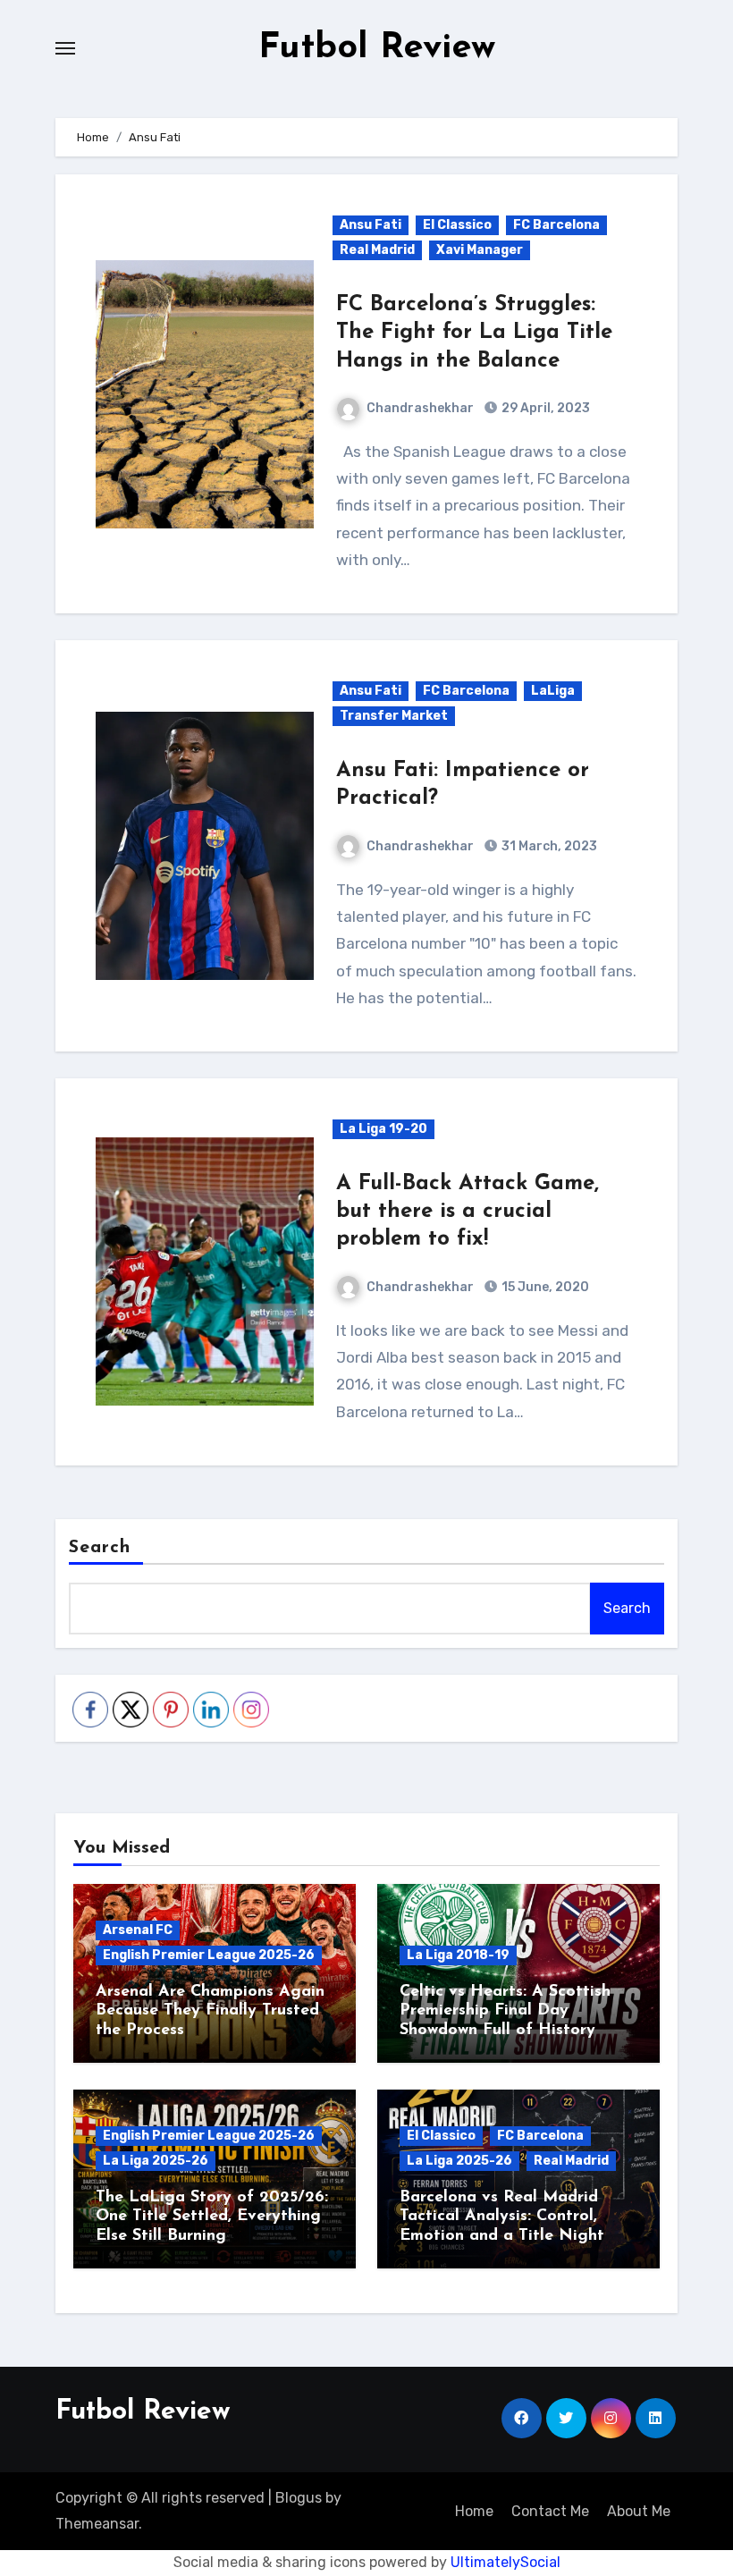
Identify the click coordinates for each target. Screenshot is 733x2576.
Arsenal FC (138, 1930)
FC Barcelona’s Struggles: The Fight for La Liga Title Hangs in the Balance (474, 333)
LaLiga (553, 691)
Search (100, 1548)
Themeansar (97, 2524)
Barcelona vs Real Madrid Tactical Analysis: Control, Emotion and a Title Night (502, 2217)
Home (474, 2511)
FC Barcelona (556, 225)
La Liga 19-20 (383, 1129)
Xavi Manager (480, 250)
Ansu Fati (371, 225)
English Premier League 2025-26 (209, 1955)
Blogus (299, 2498)
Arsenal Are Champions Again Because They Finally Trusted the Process (210, 2011)
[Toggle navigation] (65, 48)
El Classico (457, 225)
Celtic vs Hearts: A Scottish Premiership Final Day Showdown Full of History (505, 2011)
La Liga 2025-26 (156, 2161)
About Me (639, 2511)
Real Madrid (377, 250)
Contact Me (550, 2511)
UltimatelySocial (506, 2562)
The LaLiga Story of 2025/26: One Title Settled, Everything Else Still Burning (212, 2217)
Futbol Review (377, 48)
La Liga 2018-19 (458, 1955)
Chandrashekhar (420, 408)
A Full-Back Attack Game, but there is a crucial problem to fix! (468, 1212)
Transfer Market (394, 716)
